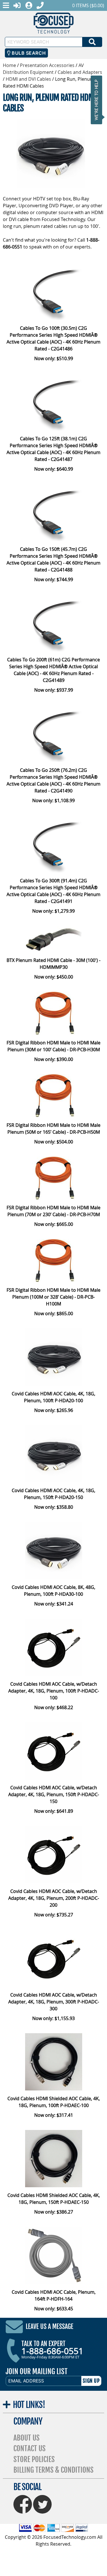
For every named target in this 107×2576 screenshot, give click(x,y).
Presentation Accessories (47, 65)
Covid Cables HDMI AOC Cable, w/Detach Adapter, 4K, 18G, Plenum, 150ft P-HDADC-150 (54, 1794)
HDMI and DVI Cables (28, 79)
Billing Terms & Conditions (53, 2470)
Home (9, 65)
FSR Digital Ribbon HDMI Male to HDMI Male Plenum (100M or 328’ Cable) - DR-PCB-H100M (53, 1297)
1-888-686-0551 (52, 2351)
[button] (98, 100)
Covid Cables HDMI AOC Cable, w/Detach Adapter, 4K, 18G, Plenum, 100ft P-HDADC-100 (54, 1691)
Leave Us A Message (50, 2327)
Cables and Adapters (80, 72)
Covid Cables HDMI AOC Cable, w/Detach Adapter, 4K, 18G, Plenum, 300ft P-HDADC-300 (54, 2002)
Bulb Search (28, 53)
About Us (27, 2438)
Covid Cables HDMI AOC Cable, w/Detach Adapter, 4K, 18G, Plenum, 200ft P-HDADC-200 (54, 1898)
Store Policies (34, 2459)
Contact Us (30, 2448)
